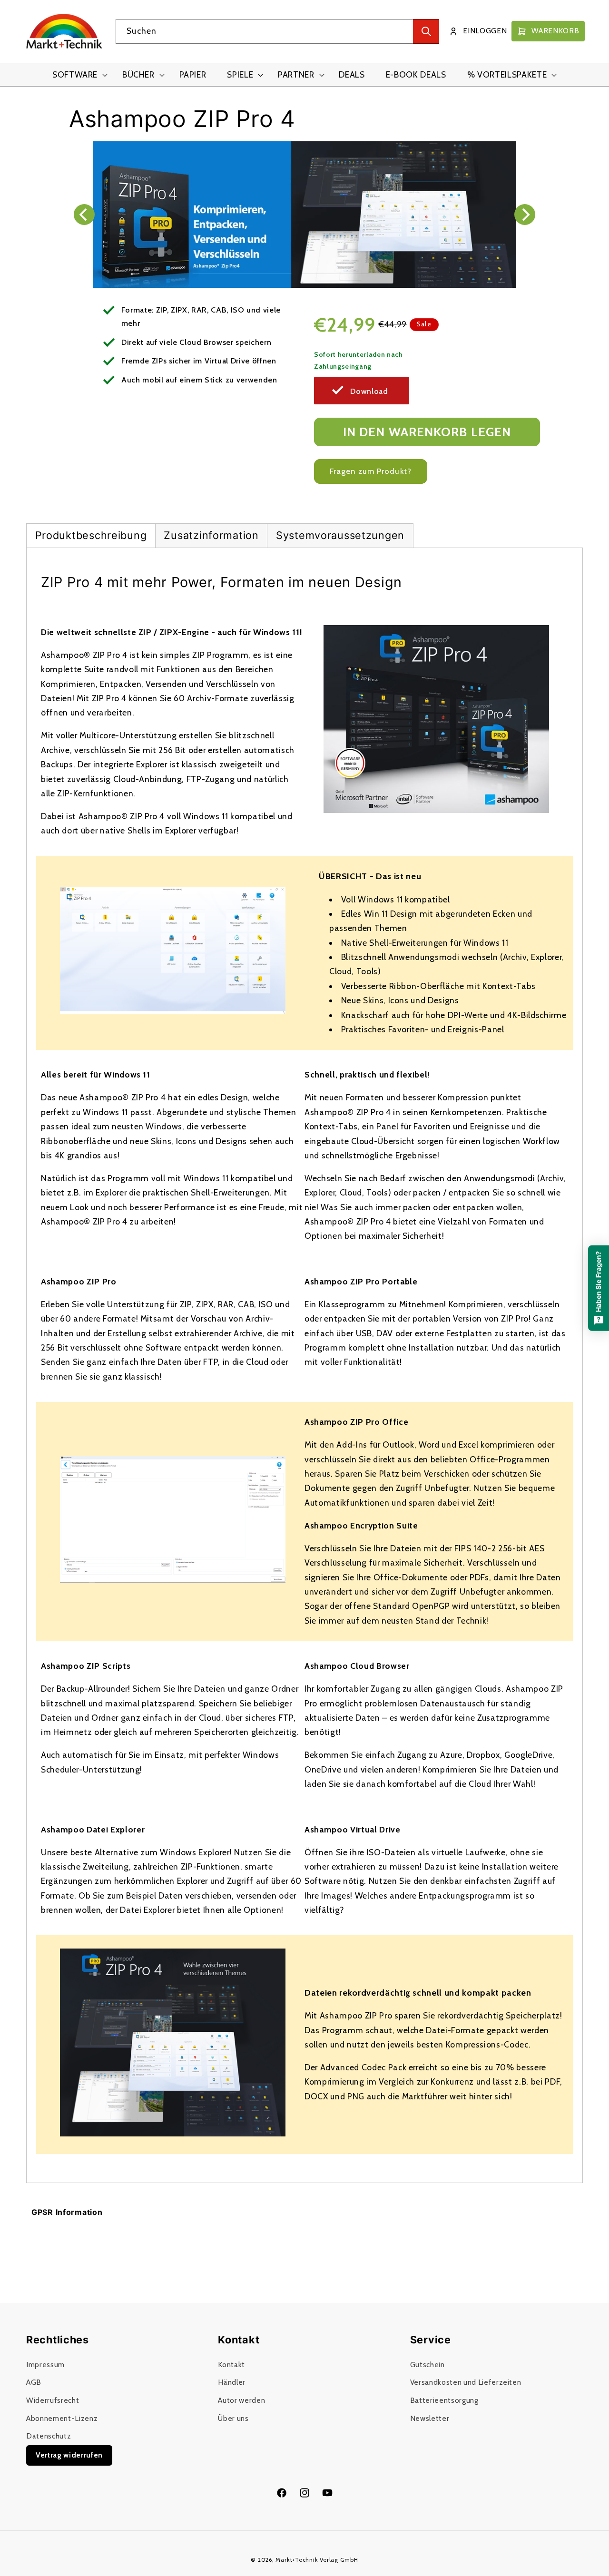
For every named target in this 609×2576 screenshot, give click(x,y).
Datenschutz (49, 2436)
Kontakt (231, 2365)
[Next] (525, 215)
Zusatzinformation (211, 535)
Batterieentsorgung (444, 2400)
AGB (34, 2382)
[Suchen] (426, 31)
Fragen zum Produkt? (371, 471)
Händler (232, 2382)
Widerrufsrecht (53, 2400)
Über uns (233, 2418)
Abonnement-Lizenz (62, 2418)
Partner (296, 74)
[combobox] (277, 31)
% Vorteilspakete (507, 74)
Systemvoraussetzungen (340, 535)
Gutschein (427, 2365)
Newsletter (430, 2418)
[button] (77, 75)
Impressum (45, 2365)
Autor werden (241, 2400)
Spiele (240, 74)
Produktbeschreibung (91, 535)
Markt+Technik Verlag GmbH (317, 2560)
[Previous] (84, 215)
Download (369, 391)
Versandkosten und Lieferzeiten (466, 2382)
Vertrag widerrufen (69, 2455)
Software (75, 74)
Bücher (138, 74)
